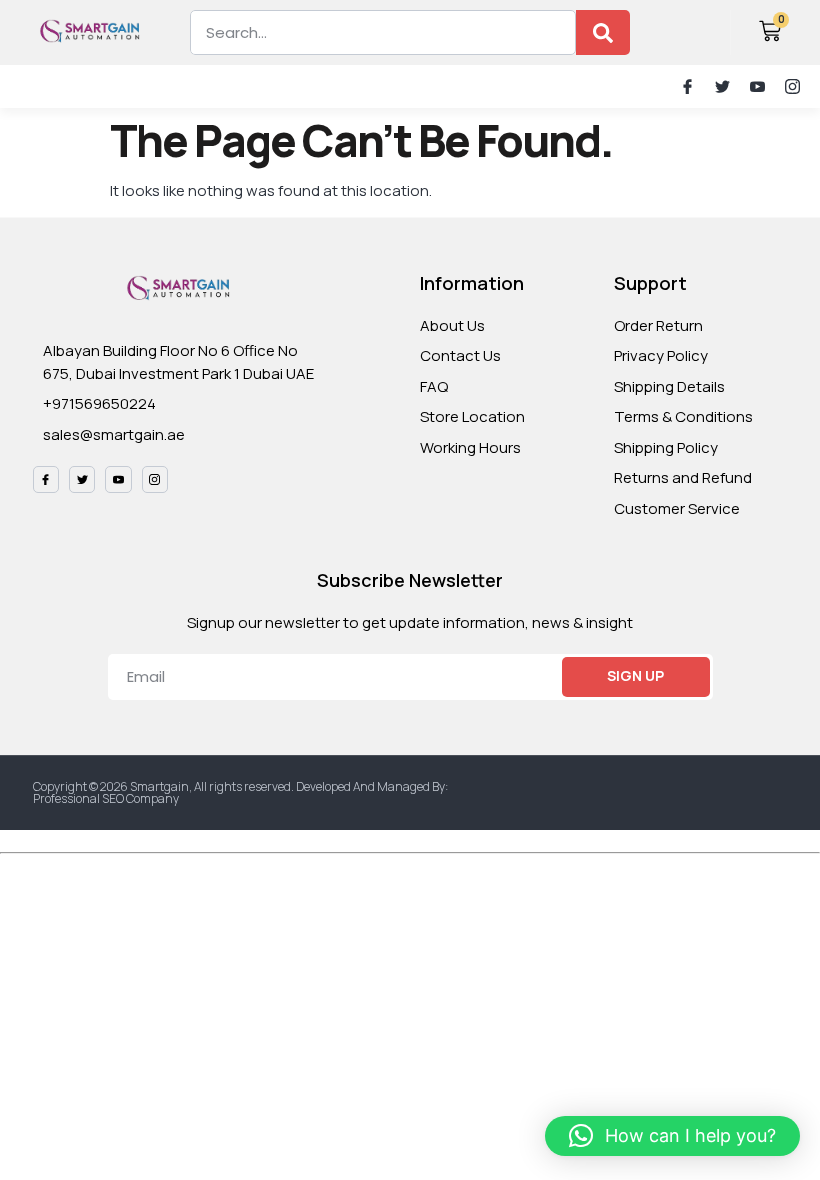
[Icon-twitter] (722, 86)
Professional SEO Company (106, 798)
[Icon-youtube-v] (757, 86)
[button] (29, 86)
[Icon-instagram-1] (792, 86)
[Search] (603, 32)
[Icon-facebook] (687, 86)
